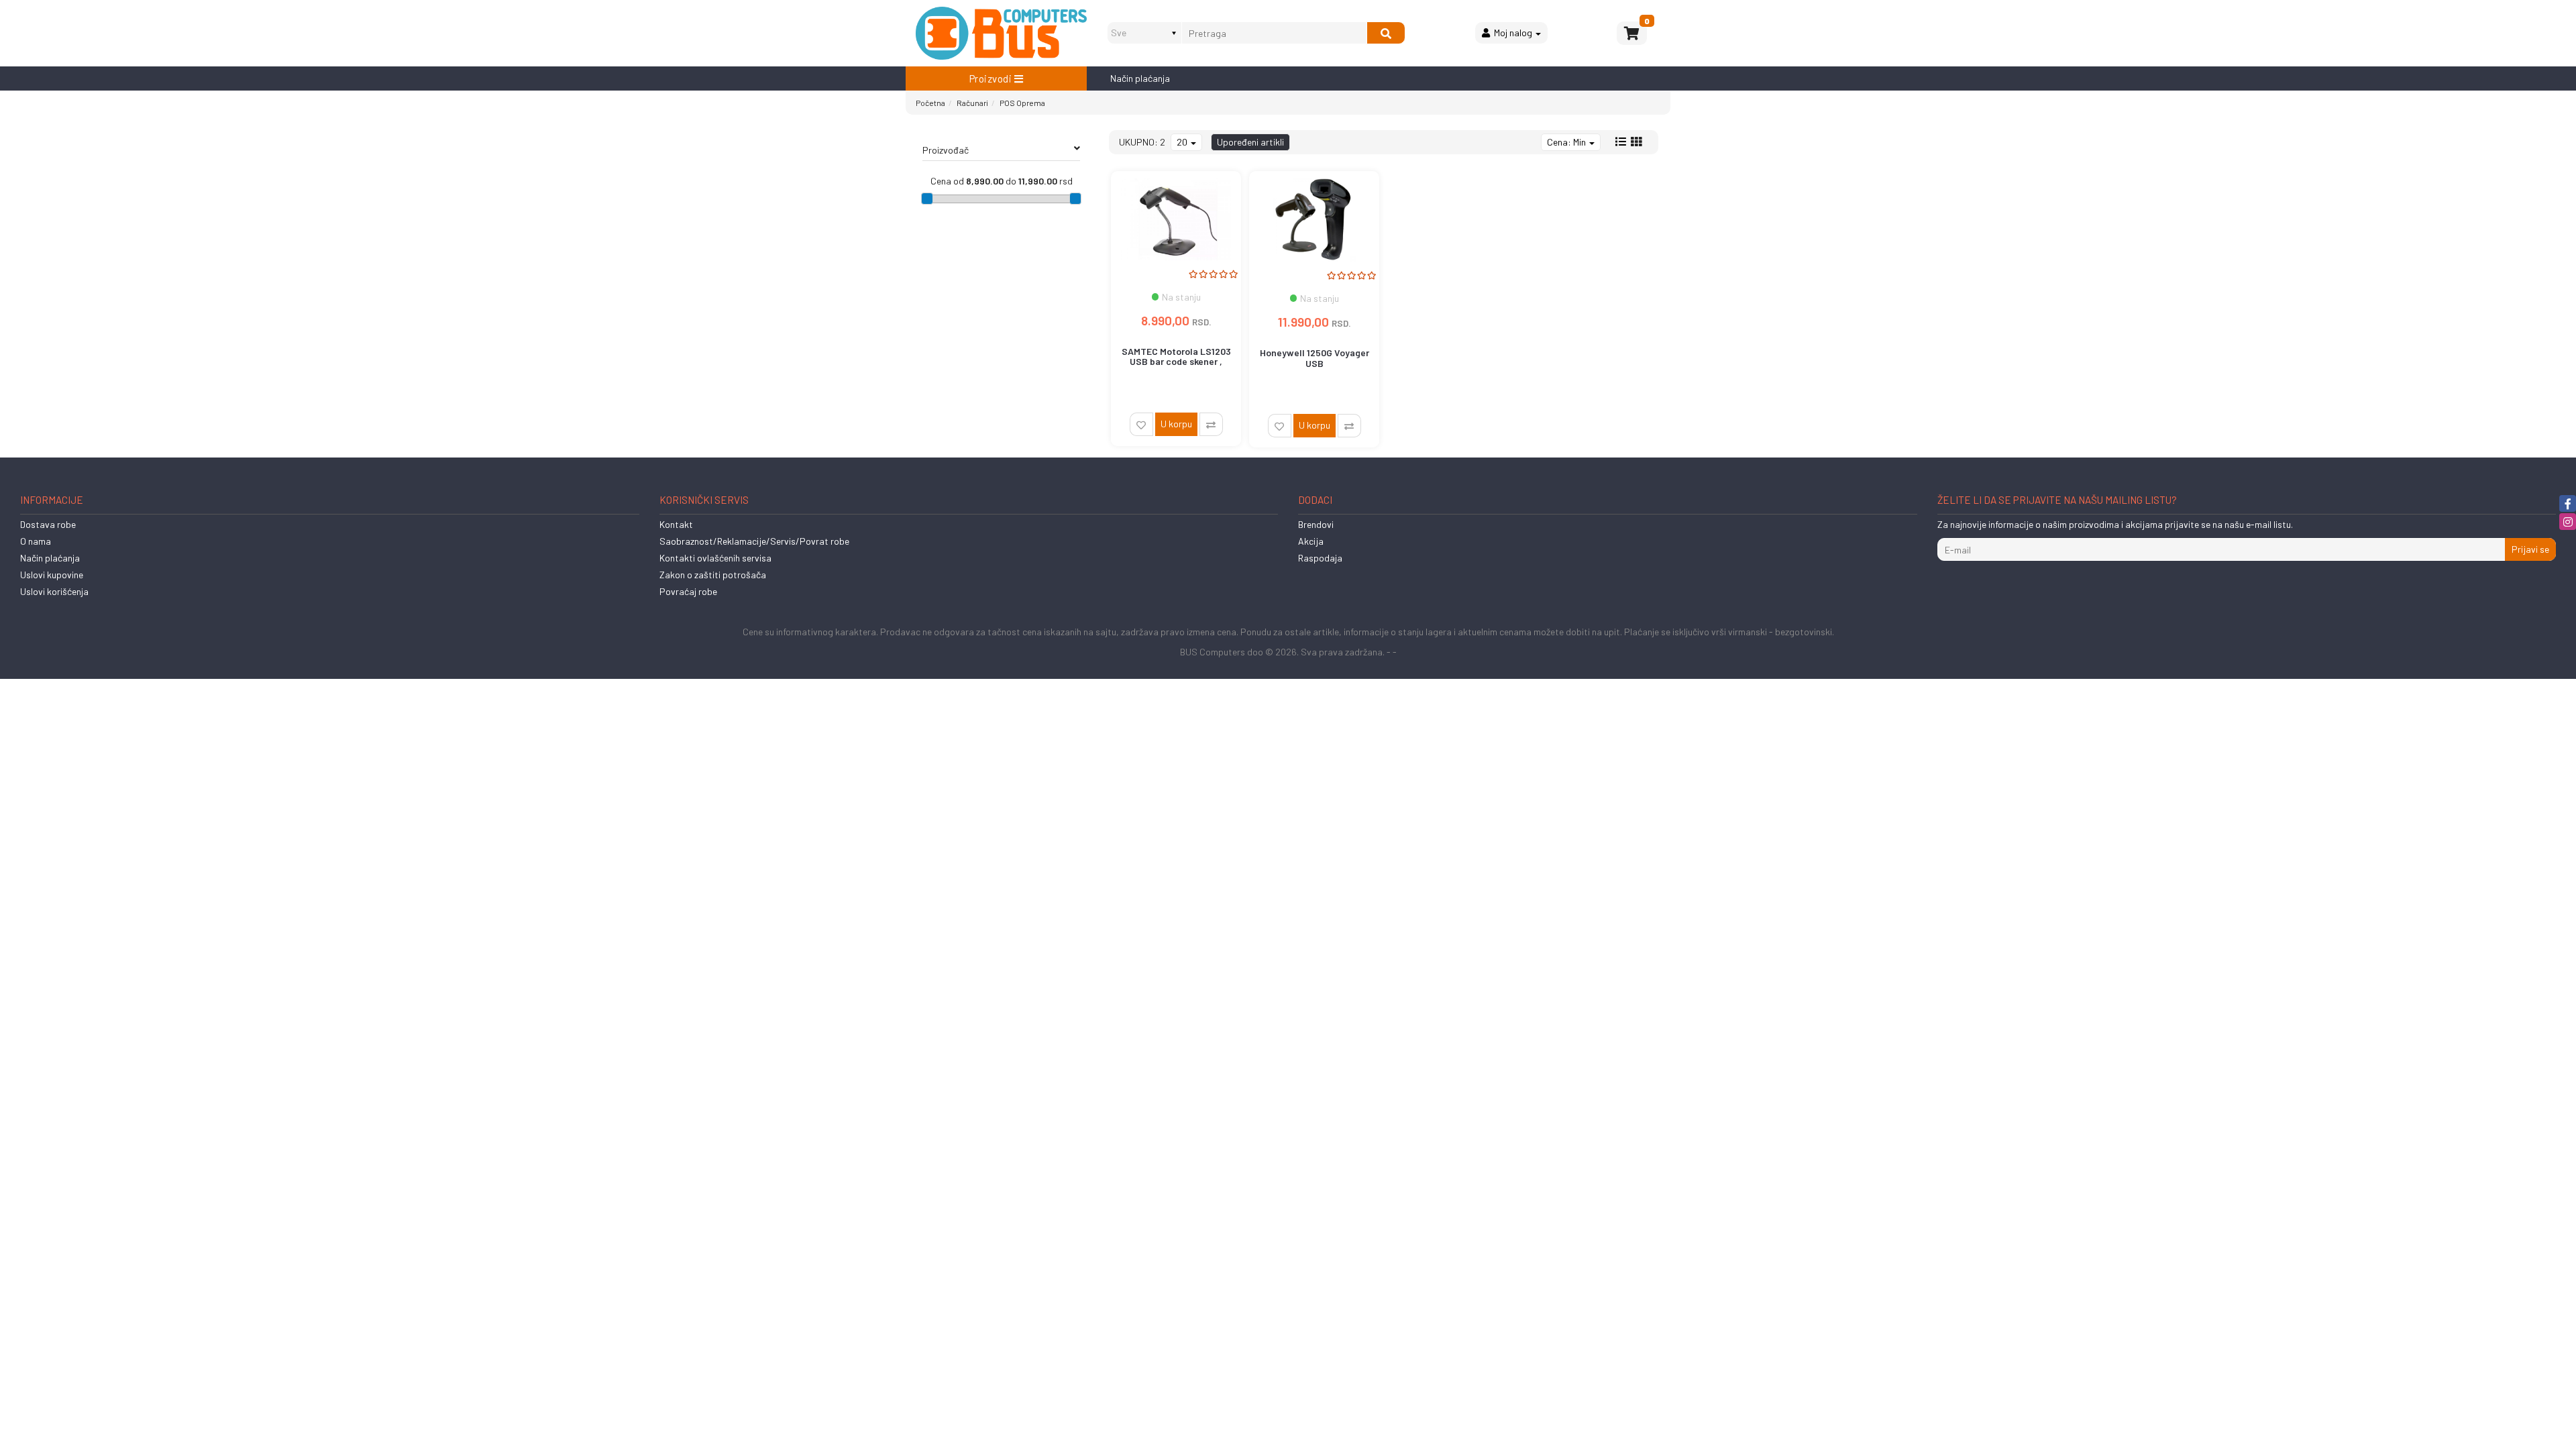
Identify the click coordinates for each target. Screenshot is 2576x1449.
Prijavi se (2530, 549)
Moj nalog (1512, 33)
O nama (36, 541)
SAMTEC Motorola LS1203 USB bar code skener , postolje (1176, 362)
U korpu (1176, 424)
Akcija (1311, 541)
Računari (972, 103)
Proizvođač (946, 150)
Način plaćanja (1140, 78)
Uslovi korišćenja (54, 591)
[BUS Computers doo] (1001, 33)
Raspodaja (1320, 558)
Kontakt (676, 524)
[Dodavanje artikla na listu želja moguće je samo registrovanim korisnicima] (1141, 424)
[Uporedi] (1211, 424)
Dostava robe (48, 524)
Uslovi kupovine (52, 575)
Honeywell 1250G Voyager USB (1314, 358)
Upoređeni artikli (1250, 142)
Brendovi (1316, 524)
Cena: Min (1567, 142)
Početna (930, 103)
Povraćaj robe (688, 591)
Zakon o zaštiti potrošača (713, 575)
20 (1183, 142)
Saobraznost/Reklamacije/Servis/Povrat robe (754, 541)
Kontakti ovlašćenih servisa (715, 558)
